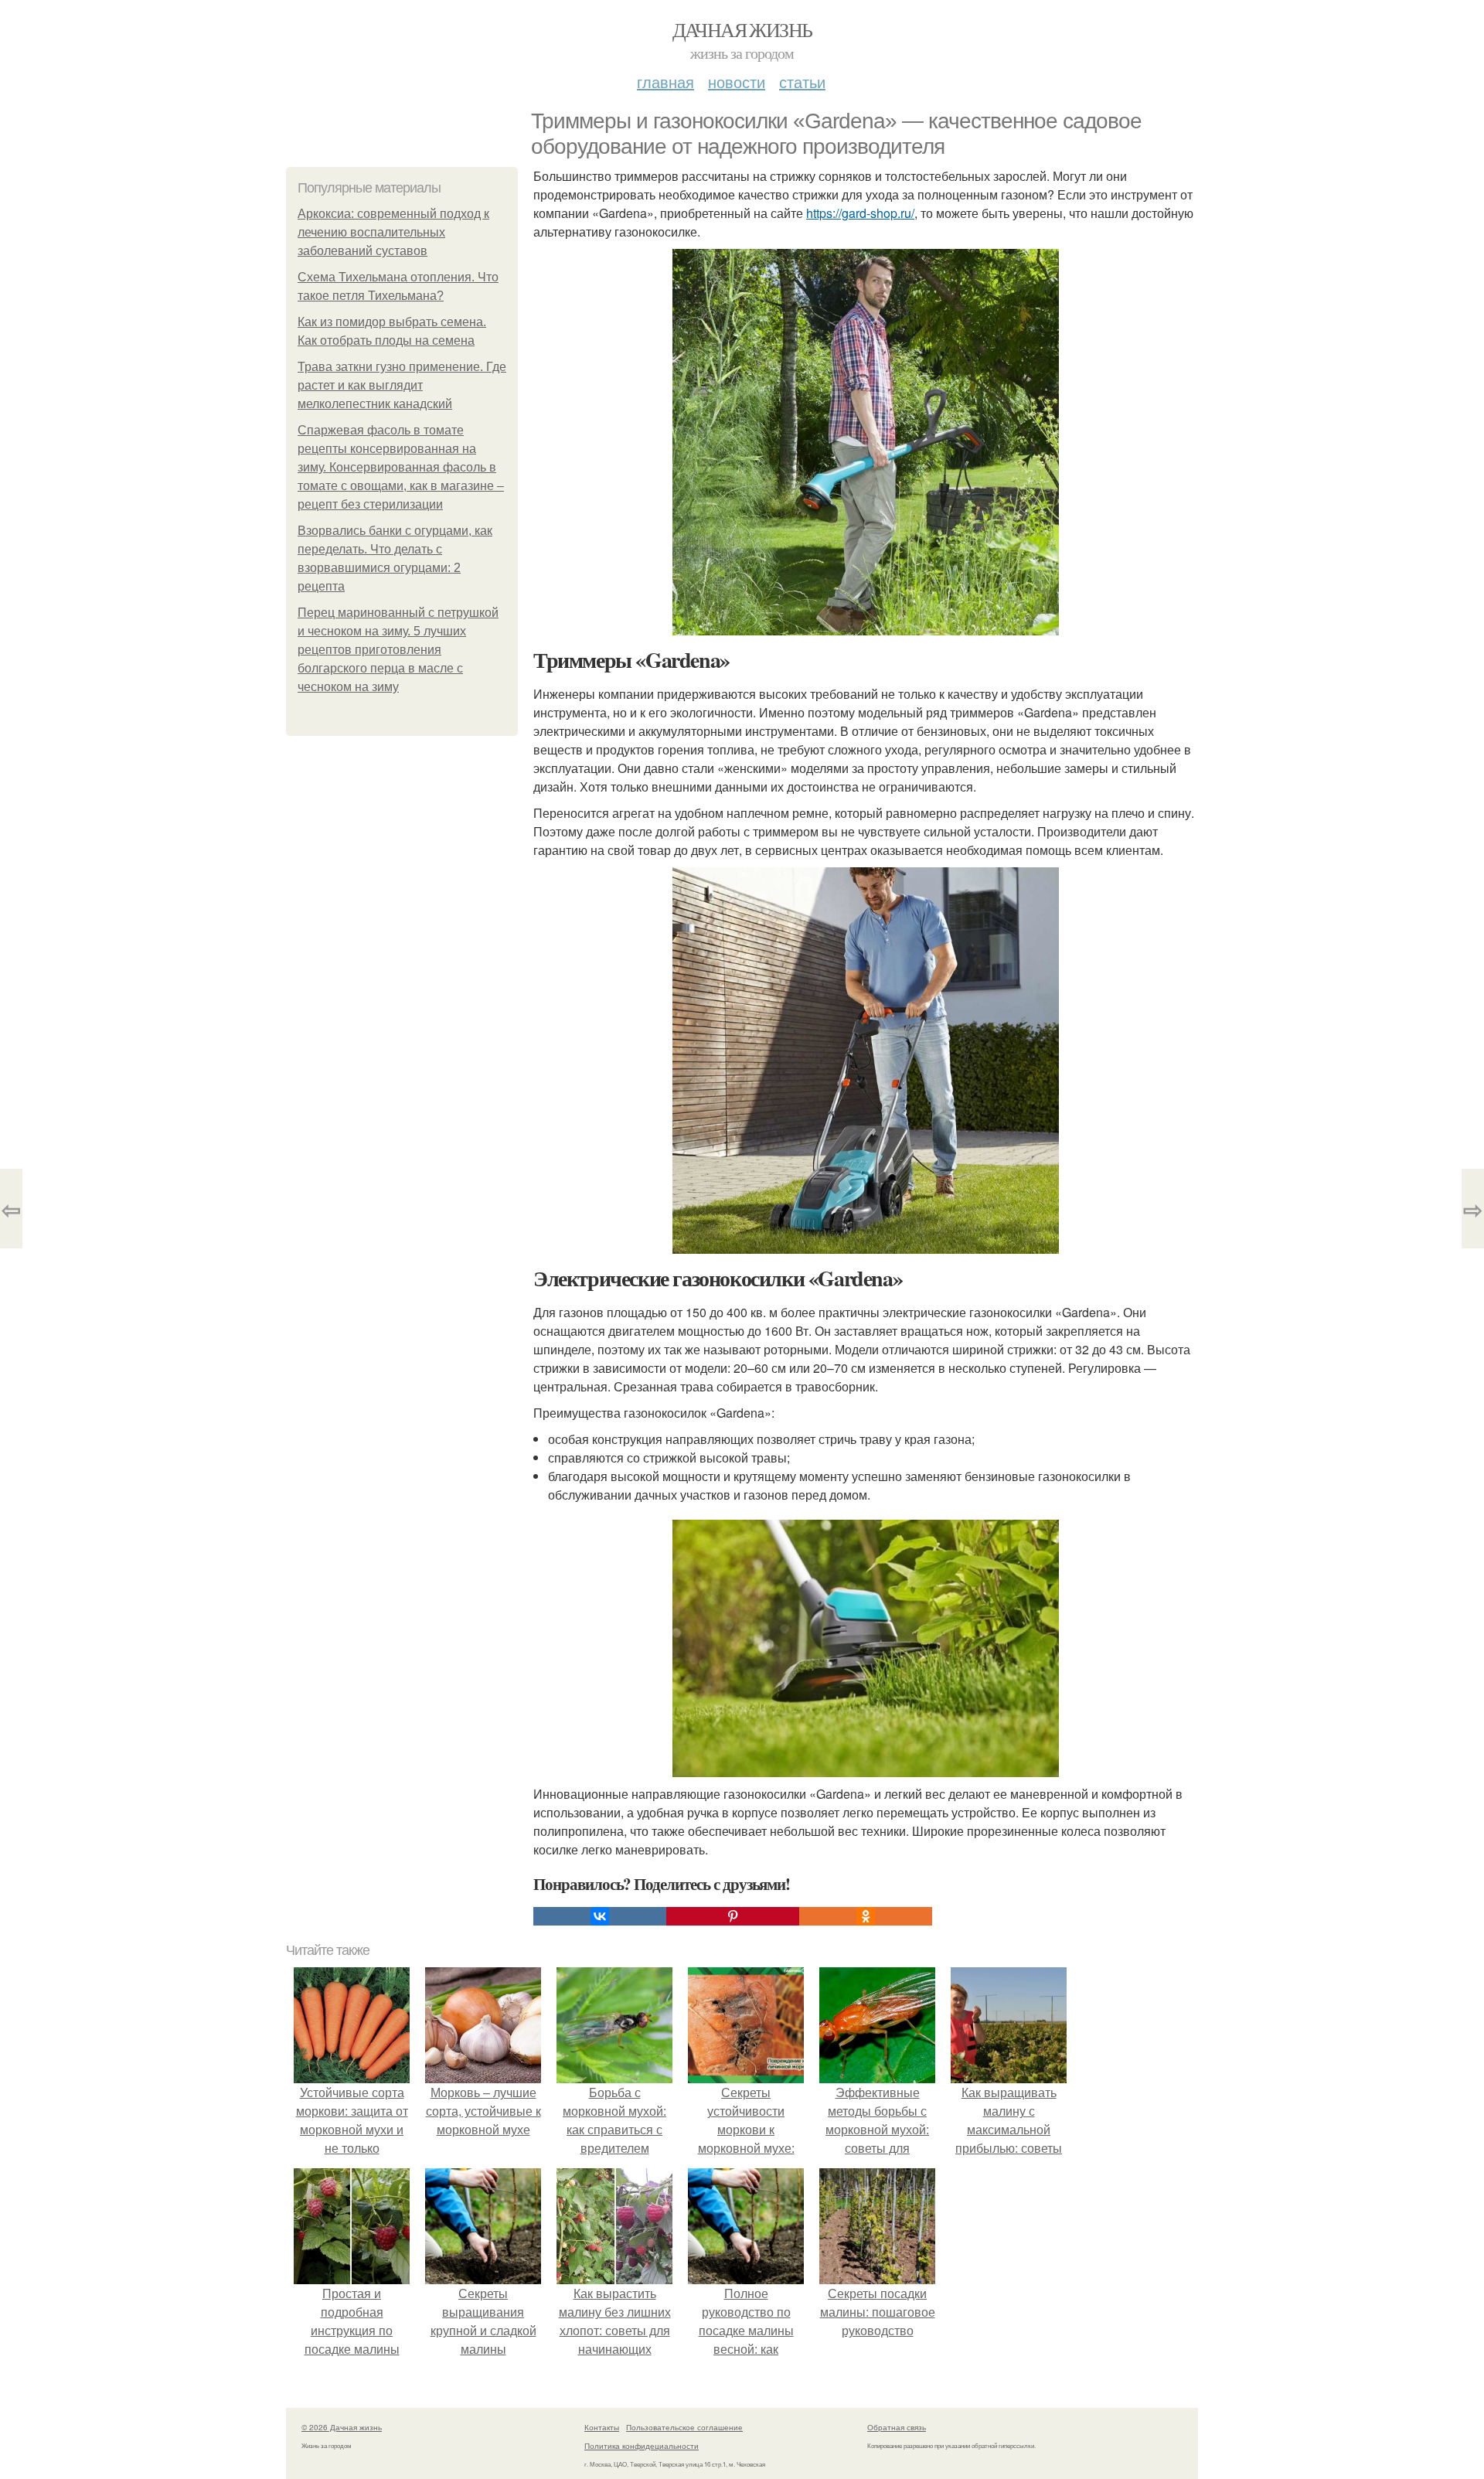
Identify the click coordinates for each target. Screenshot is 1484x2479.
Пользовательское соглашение (684, 2427)
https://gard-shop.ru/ (860, 213)
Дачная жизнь (742, 29)
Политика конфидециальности (642, 2446)
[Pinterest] (733, 1916)
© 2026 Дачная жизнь (342, 2427)
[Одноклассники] (866, 1916)
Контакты (602, 2427)
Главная (665, 82)
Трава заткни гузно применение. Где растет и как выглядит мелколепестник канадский (402, 385)
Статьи (802, 82)
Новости (737, 82)
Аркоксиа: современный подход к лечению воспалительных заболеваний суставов (393, 232)
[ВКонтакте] (600, 1916)
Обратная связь (897, 2427)
